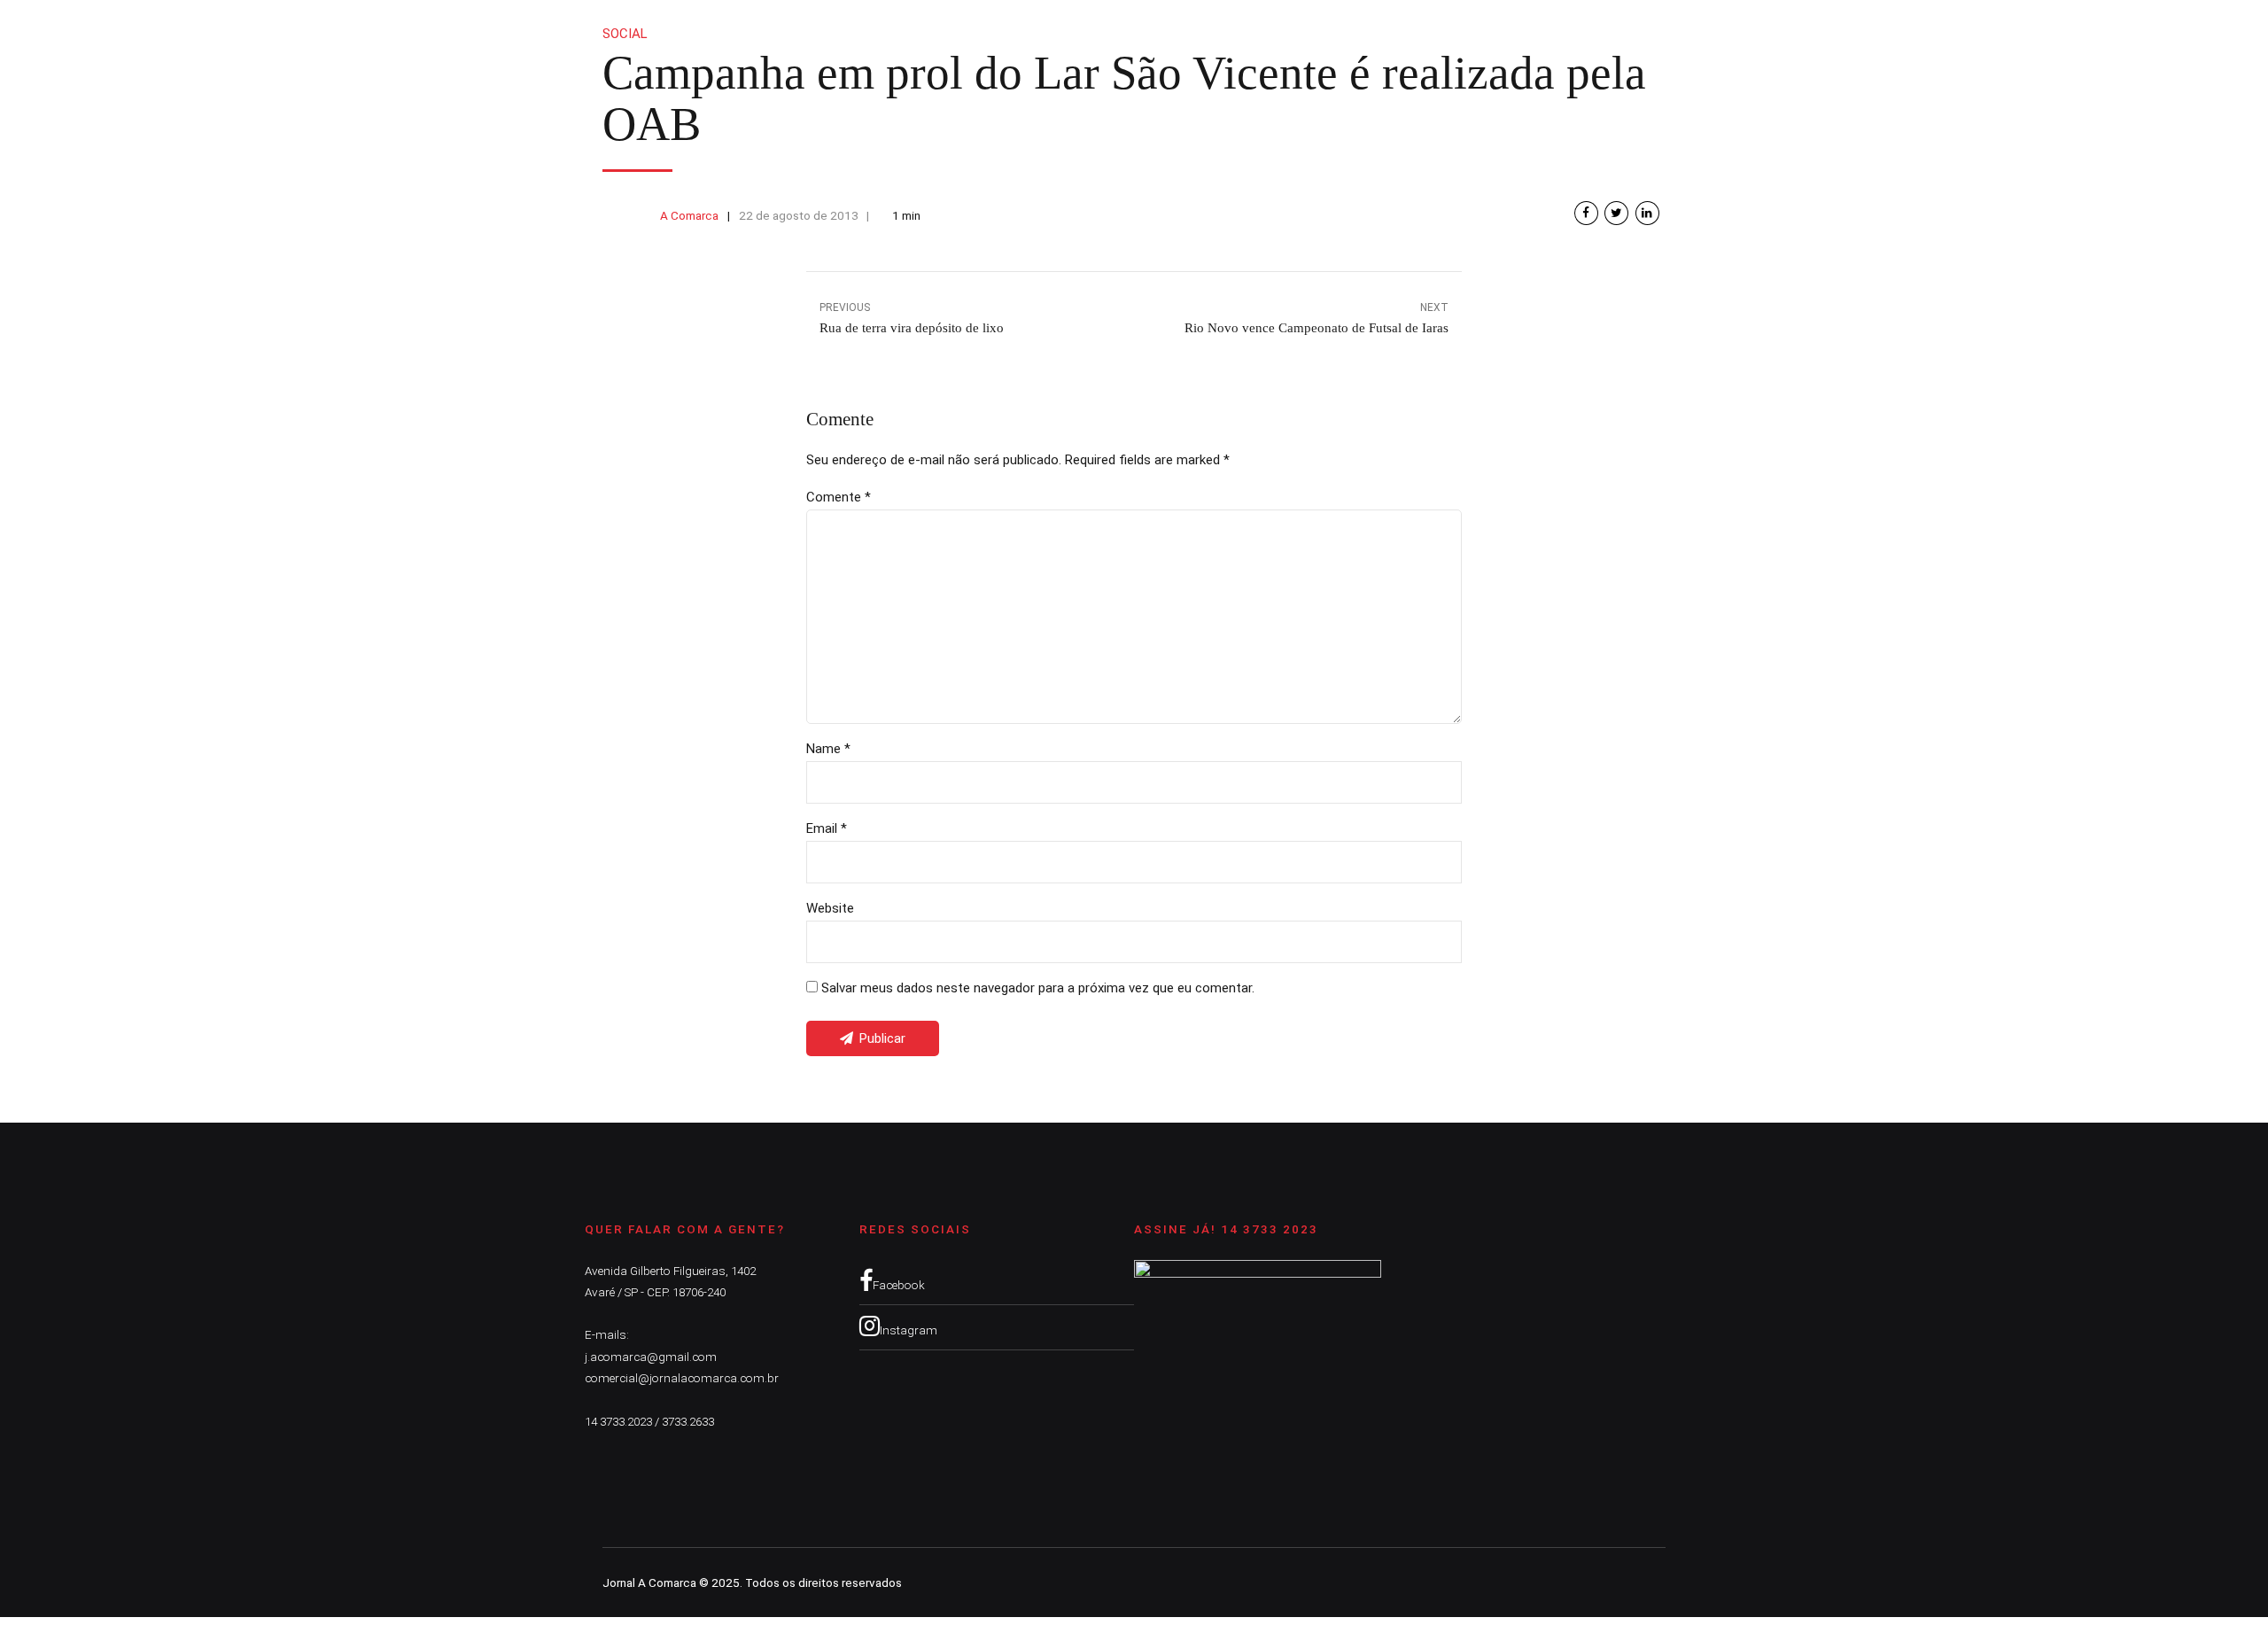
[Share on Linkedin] (1647, 213)
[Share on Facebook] (1586, 213)
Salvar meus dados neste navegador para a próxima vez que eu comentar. (1038, 988)
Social (625, 34)
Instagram (909, 1330)
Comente (839, 497)
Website (830, 908)
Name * (828, 749)
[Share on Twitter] (1616, 213)
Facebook (899, 1285)
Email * (827, 828)
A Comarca (689, 215)
